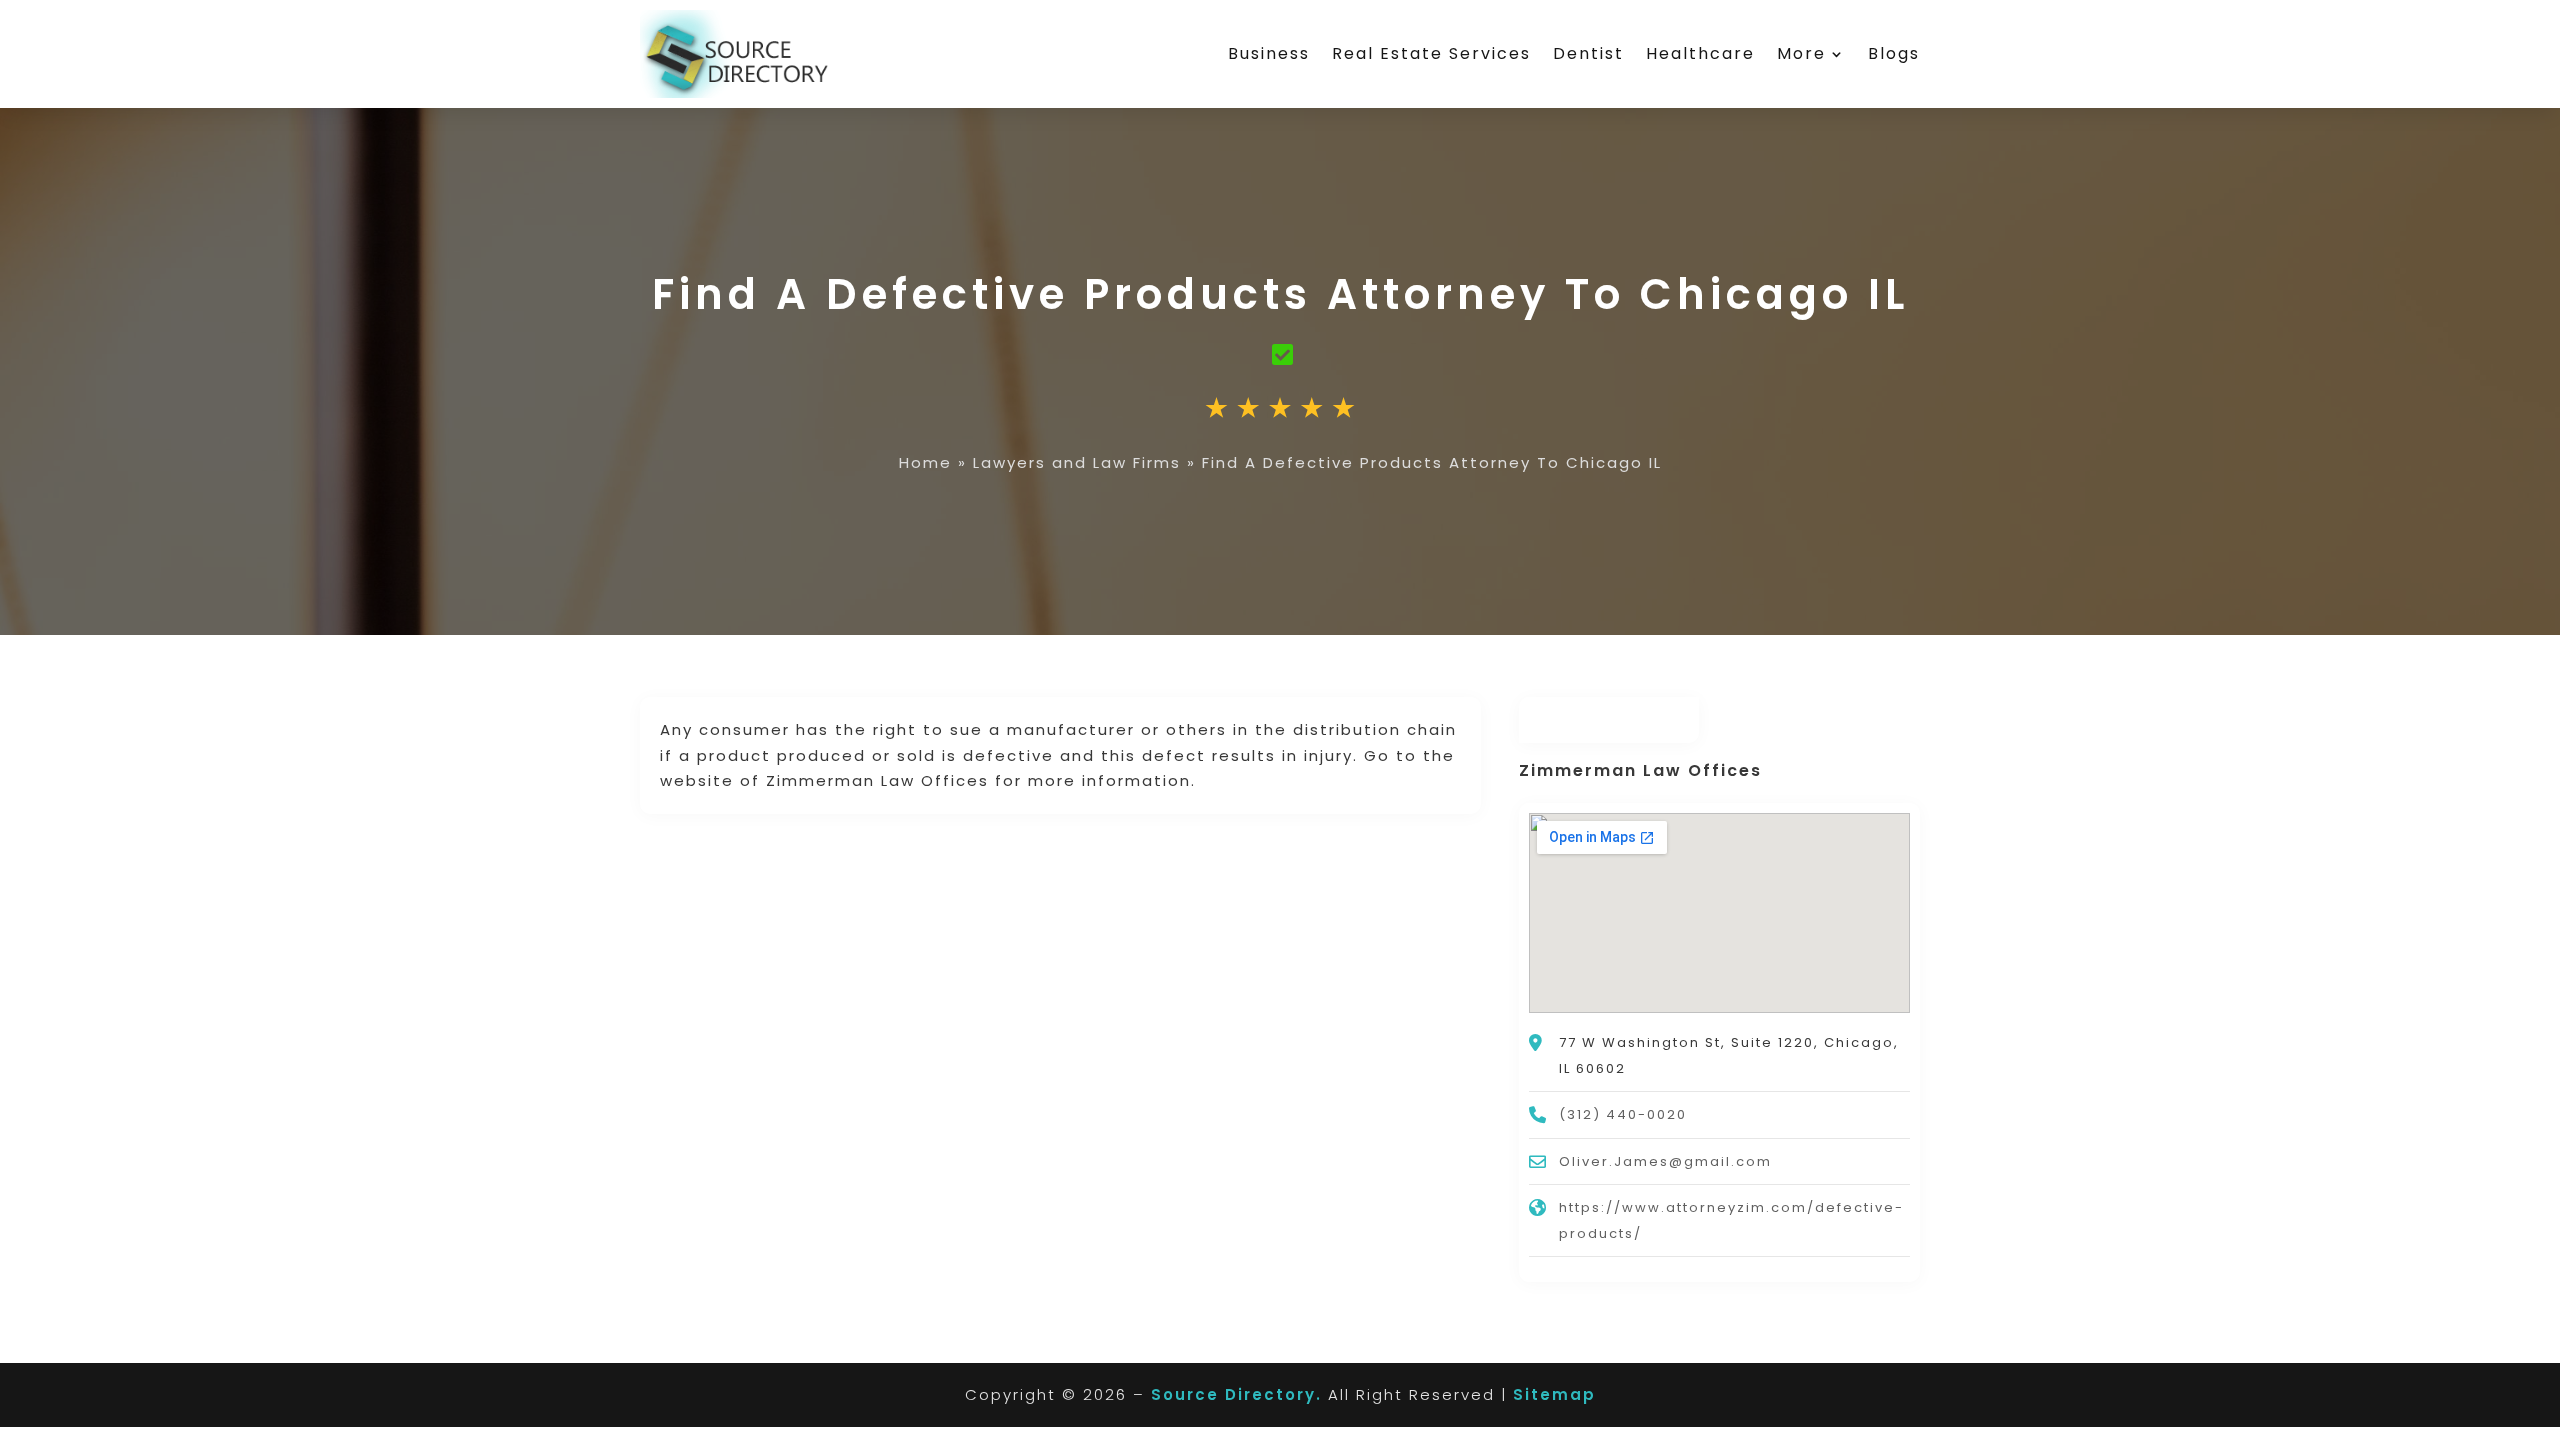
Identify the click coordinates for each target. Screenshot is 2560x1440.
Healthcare (1700, 53)
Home (925, 462)
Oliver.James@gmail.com (1665, 1161)
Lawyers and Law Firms (1077, 462)
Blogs (1894, 53)
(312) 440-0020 (1623, 1114)
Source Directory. (1236, 1394)
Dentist (1588, 53)
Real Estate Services (1431, 53)
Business (1269, 53)
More (1801, 53)
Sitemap (1554, 1394)
